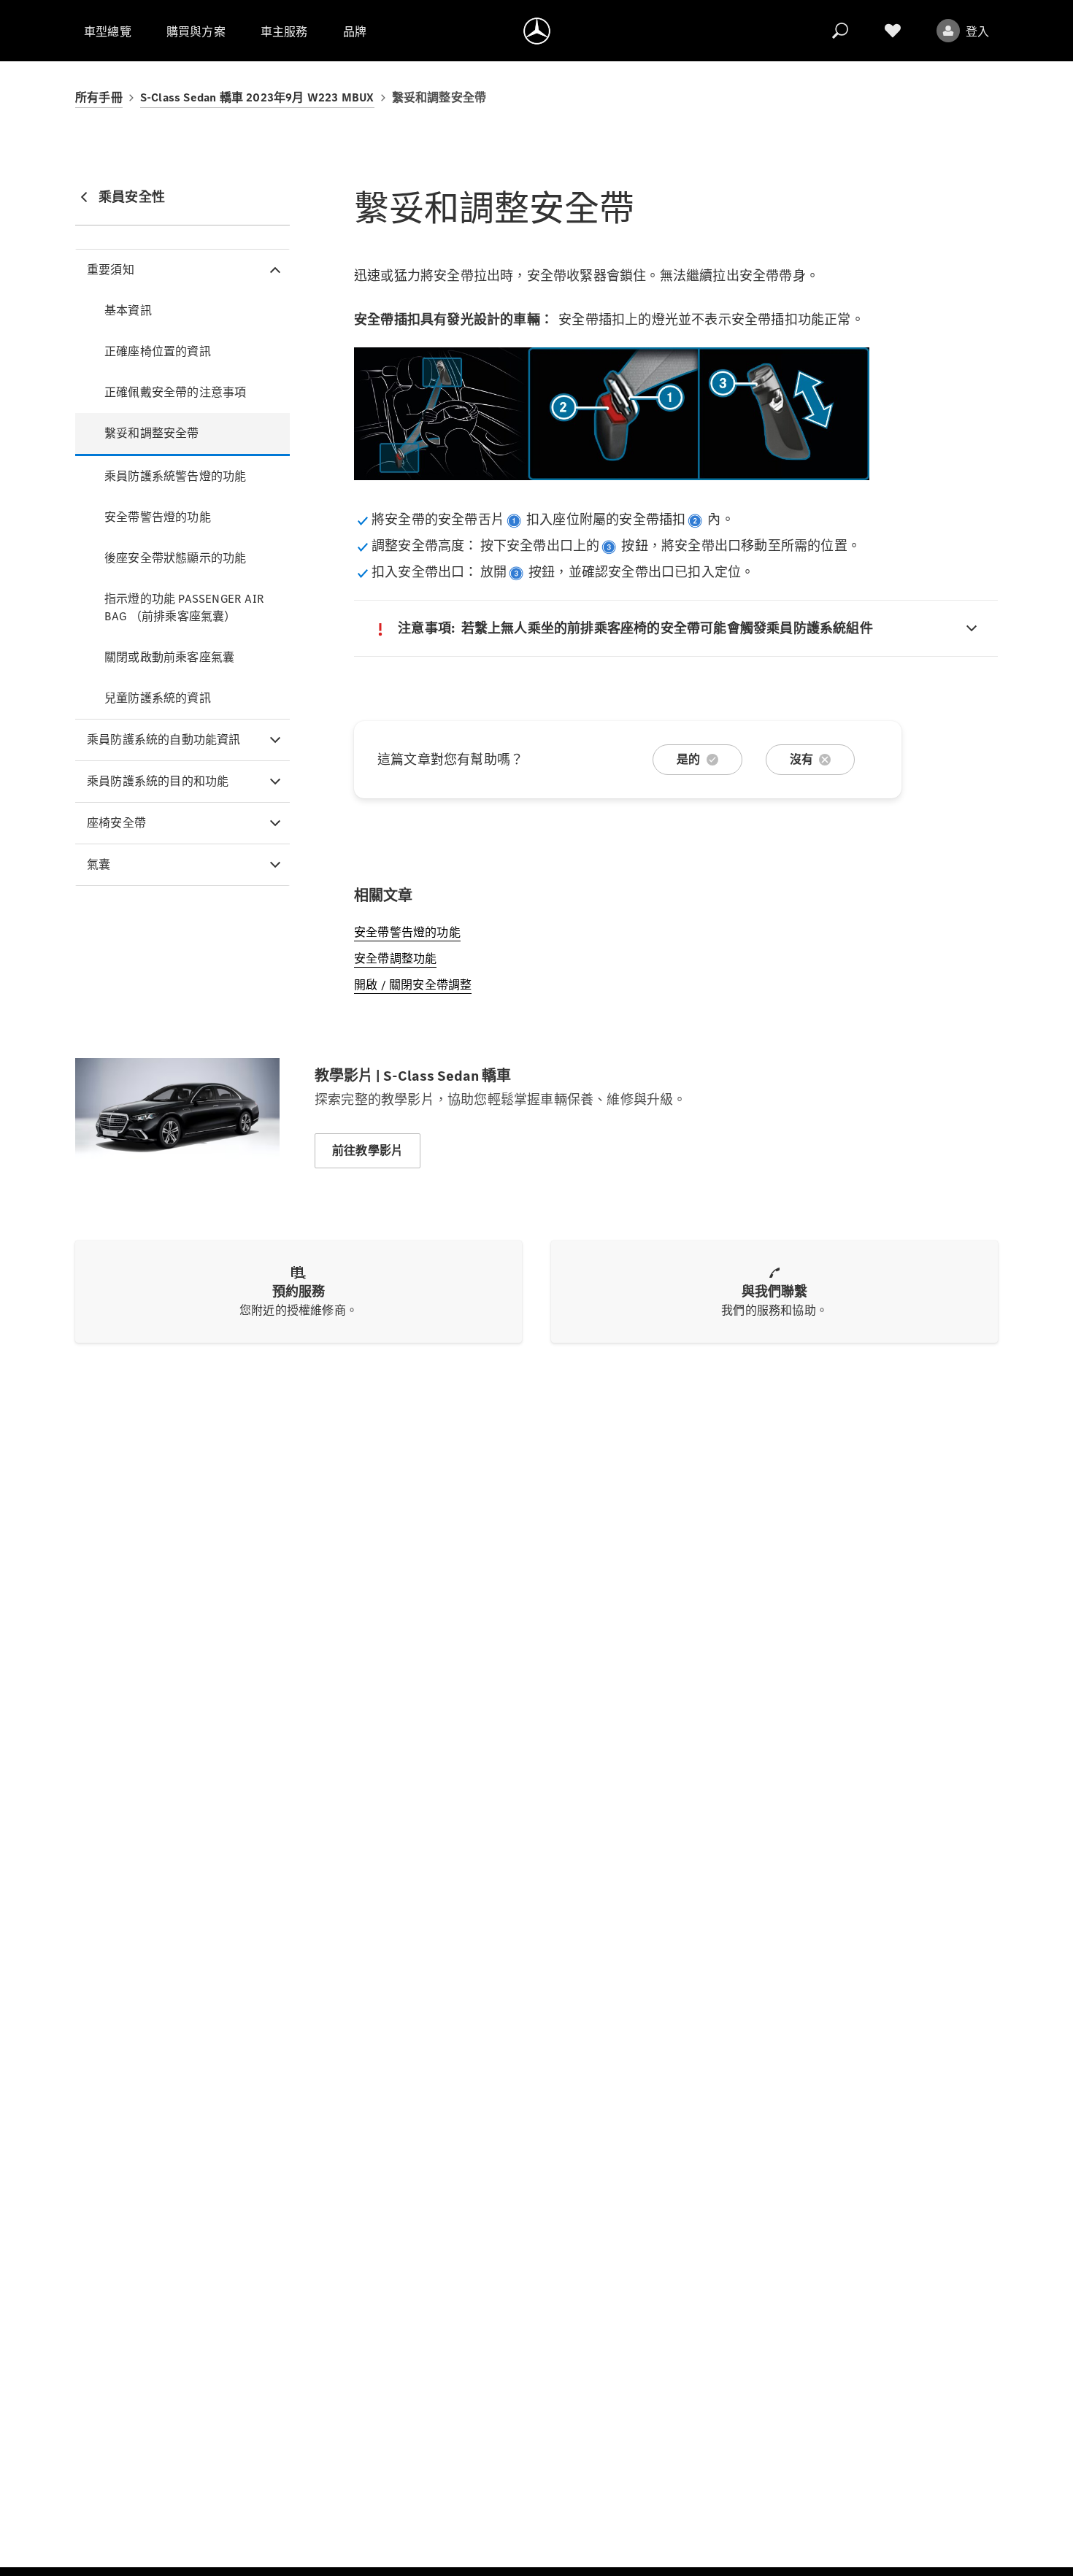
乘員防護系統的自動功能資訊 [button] (164, 740)
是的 (688, 759)
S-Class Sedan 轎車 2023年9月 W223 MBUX (257, 97)
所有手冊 (99, 97)
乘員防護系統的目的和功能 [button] (158, 781)
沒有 (801, 759)
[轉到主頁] (537, 31)
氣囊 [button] (99, 864)
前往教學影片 (368, 1150)
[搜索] (840, 31)
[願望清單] (893, 31)
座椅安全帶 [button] (116, 823)
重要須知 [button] (111, 270)
